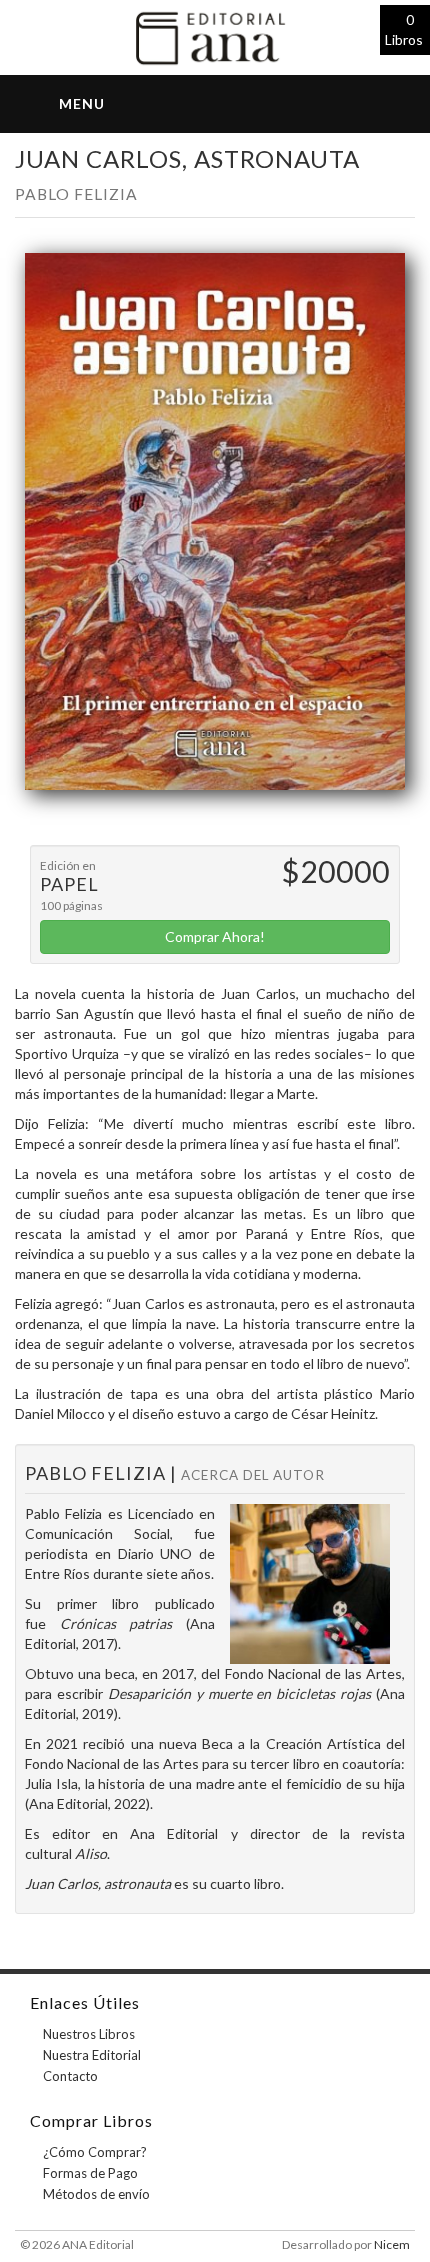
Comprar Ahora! (215, 936)
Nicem (392, 2244)
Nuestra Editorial (92, 2055)
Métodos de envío (96, 2194)
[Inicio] (215, 35)
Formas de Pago (90, 2173)
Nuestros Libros (89, 2034)
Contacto (70, 2076)
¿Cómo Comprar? (95, 2152)
